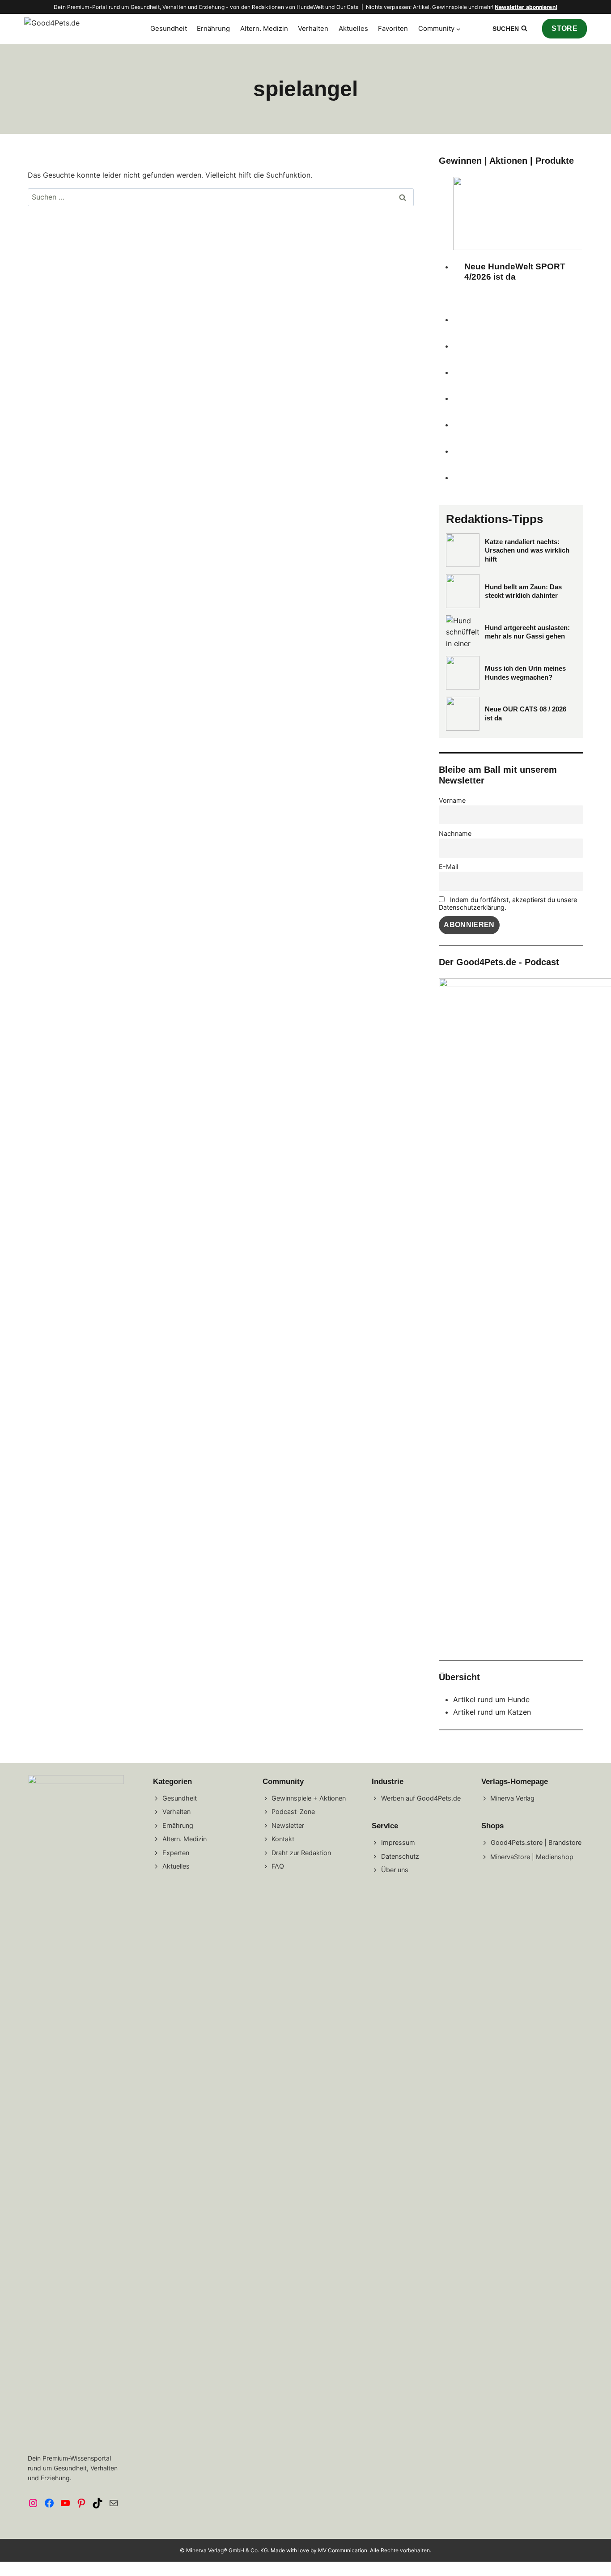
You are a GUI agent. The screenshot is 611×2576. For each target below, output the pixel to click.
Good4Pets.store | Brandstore (536, 1842)
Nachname (455, 833)
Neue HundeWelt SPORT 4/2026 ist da (515, 272)
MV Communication (343, 2550)
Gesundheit (169, 28)
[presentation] (518, 213)
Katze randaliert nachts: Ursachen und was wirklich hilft (527, 550)
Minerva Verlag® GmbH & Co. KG (227, 2550)
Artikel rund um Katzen (492, 1712)
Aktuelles (353, 28)
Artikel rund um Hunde (491, 1699)
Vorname (452, 800)
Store (564, 28)
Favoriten (393, 28)
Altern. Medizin (264, 28)
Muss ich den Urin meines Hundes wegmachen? (525, 673)
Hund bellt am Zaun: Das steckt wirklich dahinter (523, 591)
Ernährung (213, 28)
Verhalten (313, 28)
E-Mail (448, 866)
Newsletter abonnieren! (526, 7)
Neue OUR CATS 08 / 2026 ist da (526, 713)
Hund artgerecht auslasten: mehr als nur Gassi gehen (527, 632)
